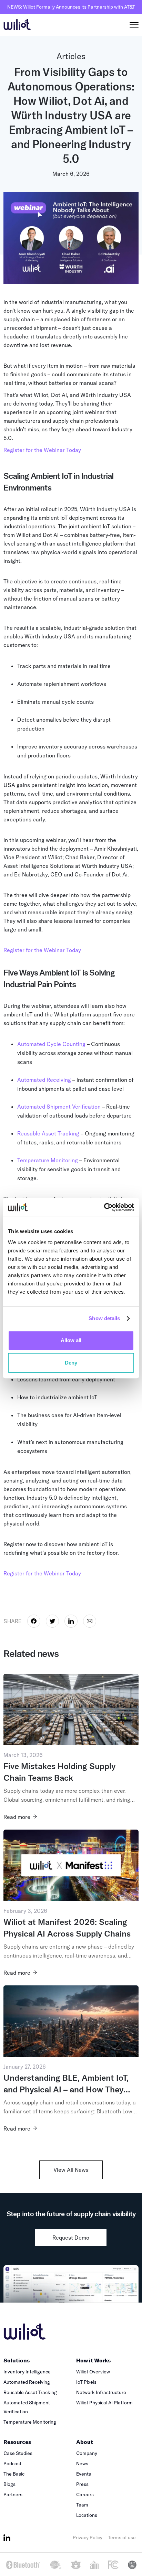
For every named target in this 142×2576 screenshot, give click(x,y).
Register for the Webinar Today (42, 450)
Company (87, 2453)
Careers (85, 2494)
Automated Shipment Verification (59, 1107)
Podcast (12, 2464)
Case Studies (18, 2453)
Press (82, 2484)
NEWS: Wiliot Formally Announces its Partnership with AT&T (71, 7)
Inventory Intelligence (27, 2372)
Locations (87, 2515)
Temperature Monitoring (48, 1160)
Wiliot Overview (93, 2372)
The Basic (14, 2474)
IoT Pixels (86, 2382)
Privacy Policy (88, 2537)
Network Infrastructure (101, 2392)
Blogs (9, 2484)
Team (82, 2505)
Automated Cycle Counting (51, 1044)
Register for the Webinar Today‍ (42, 950)
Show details (104, 1318)
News (82, 2464)
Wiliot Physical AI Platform (104, 2403)
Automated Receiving (44, 1080)
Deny (71, 1363)
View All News (71, 2170)
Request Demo (71, 2238)
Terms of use (122, 2537)
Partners (13, 2494)
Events (84, 2474)
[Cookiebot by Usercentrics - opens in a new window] (104, 1207)
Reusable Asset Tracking (48, 1133)
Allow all (71, 1340)
